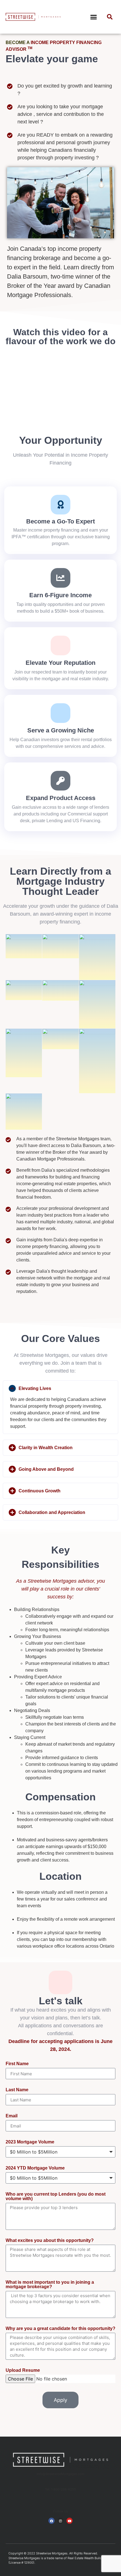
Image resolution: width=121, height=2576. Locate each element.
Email (12, 2116)
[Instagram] (60, 2521)
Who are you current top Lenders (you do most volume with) (56, 2196)
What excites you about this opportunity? (50, 2241)
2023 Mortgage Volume (30, 2142)
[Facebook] (51, 2521)
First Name (17, 2064)
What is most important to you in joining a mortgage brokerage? (50, 2285)
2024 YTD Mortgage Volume (35, 2168)
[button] (94, 17)
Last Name (17, 2090)
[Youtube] (70, 2521)
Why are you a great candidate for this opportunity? (60, 2329)
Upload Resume (23, 2370)
